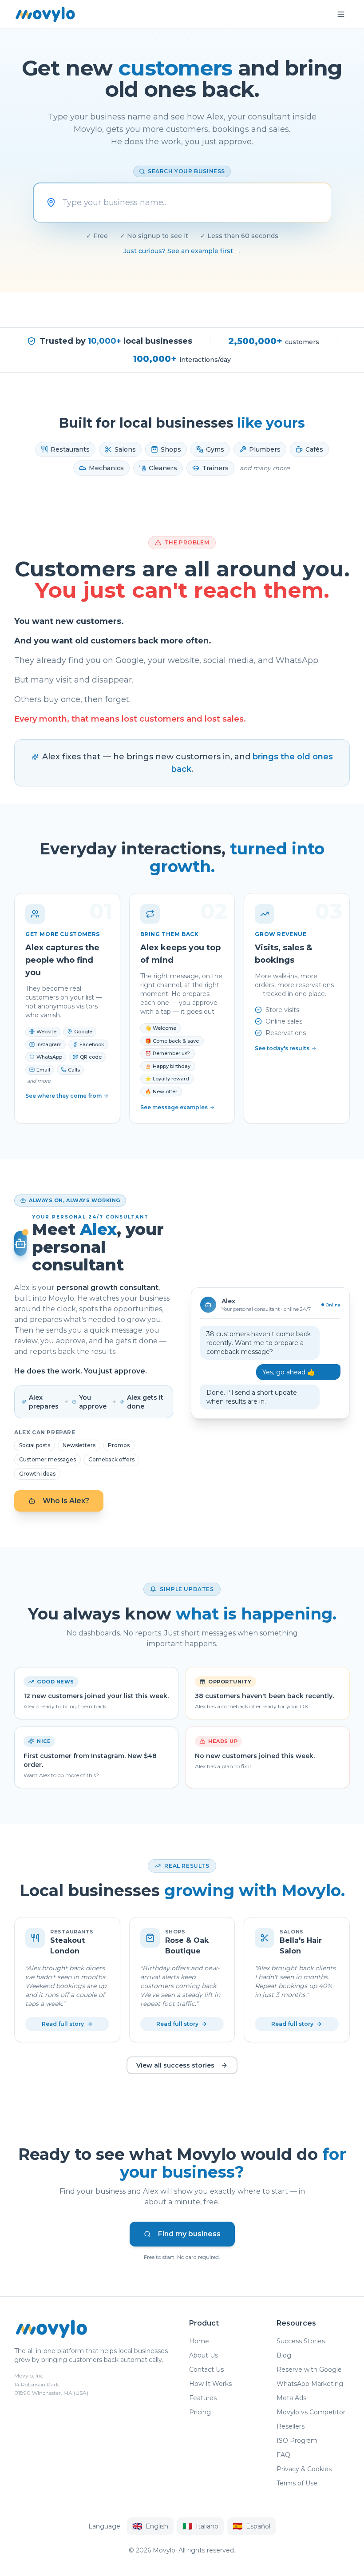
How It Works (210, 2384)
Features (203, 2398)
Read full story (63, 2024)
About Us (204, 2355)
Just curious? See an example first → (182, 251)
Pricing (200, 2412)
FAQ (283, 2455)
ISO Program (297, 2441)
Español (251, 2526)
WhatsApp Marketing (310, 2384)
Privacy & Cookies (304, 2469)
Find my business (189, 2234)
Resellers (291, 2426)
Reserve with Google (309, 2370)
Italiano (200, 2526)
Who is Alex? (66, 1501)
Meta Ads (291, 2398)
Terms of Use (297, 2483)
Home (199, 2341)
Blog (284, 2355)
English (150, 2526)
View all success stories (175, 2065)
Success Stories (301, 2341)
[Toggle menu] (341, 14)
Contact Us (206, 2370)
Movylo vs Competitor (311, 2412)
